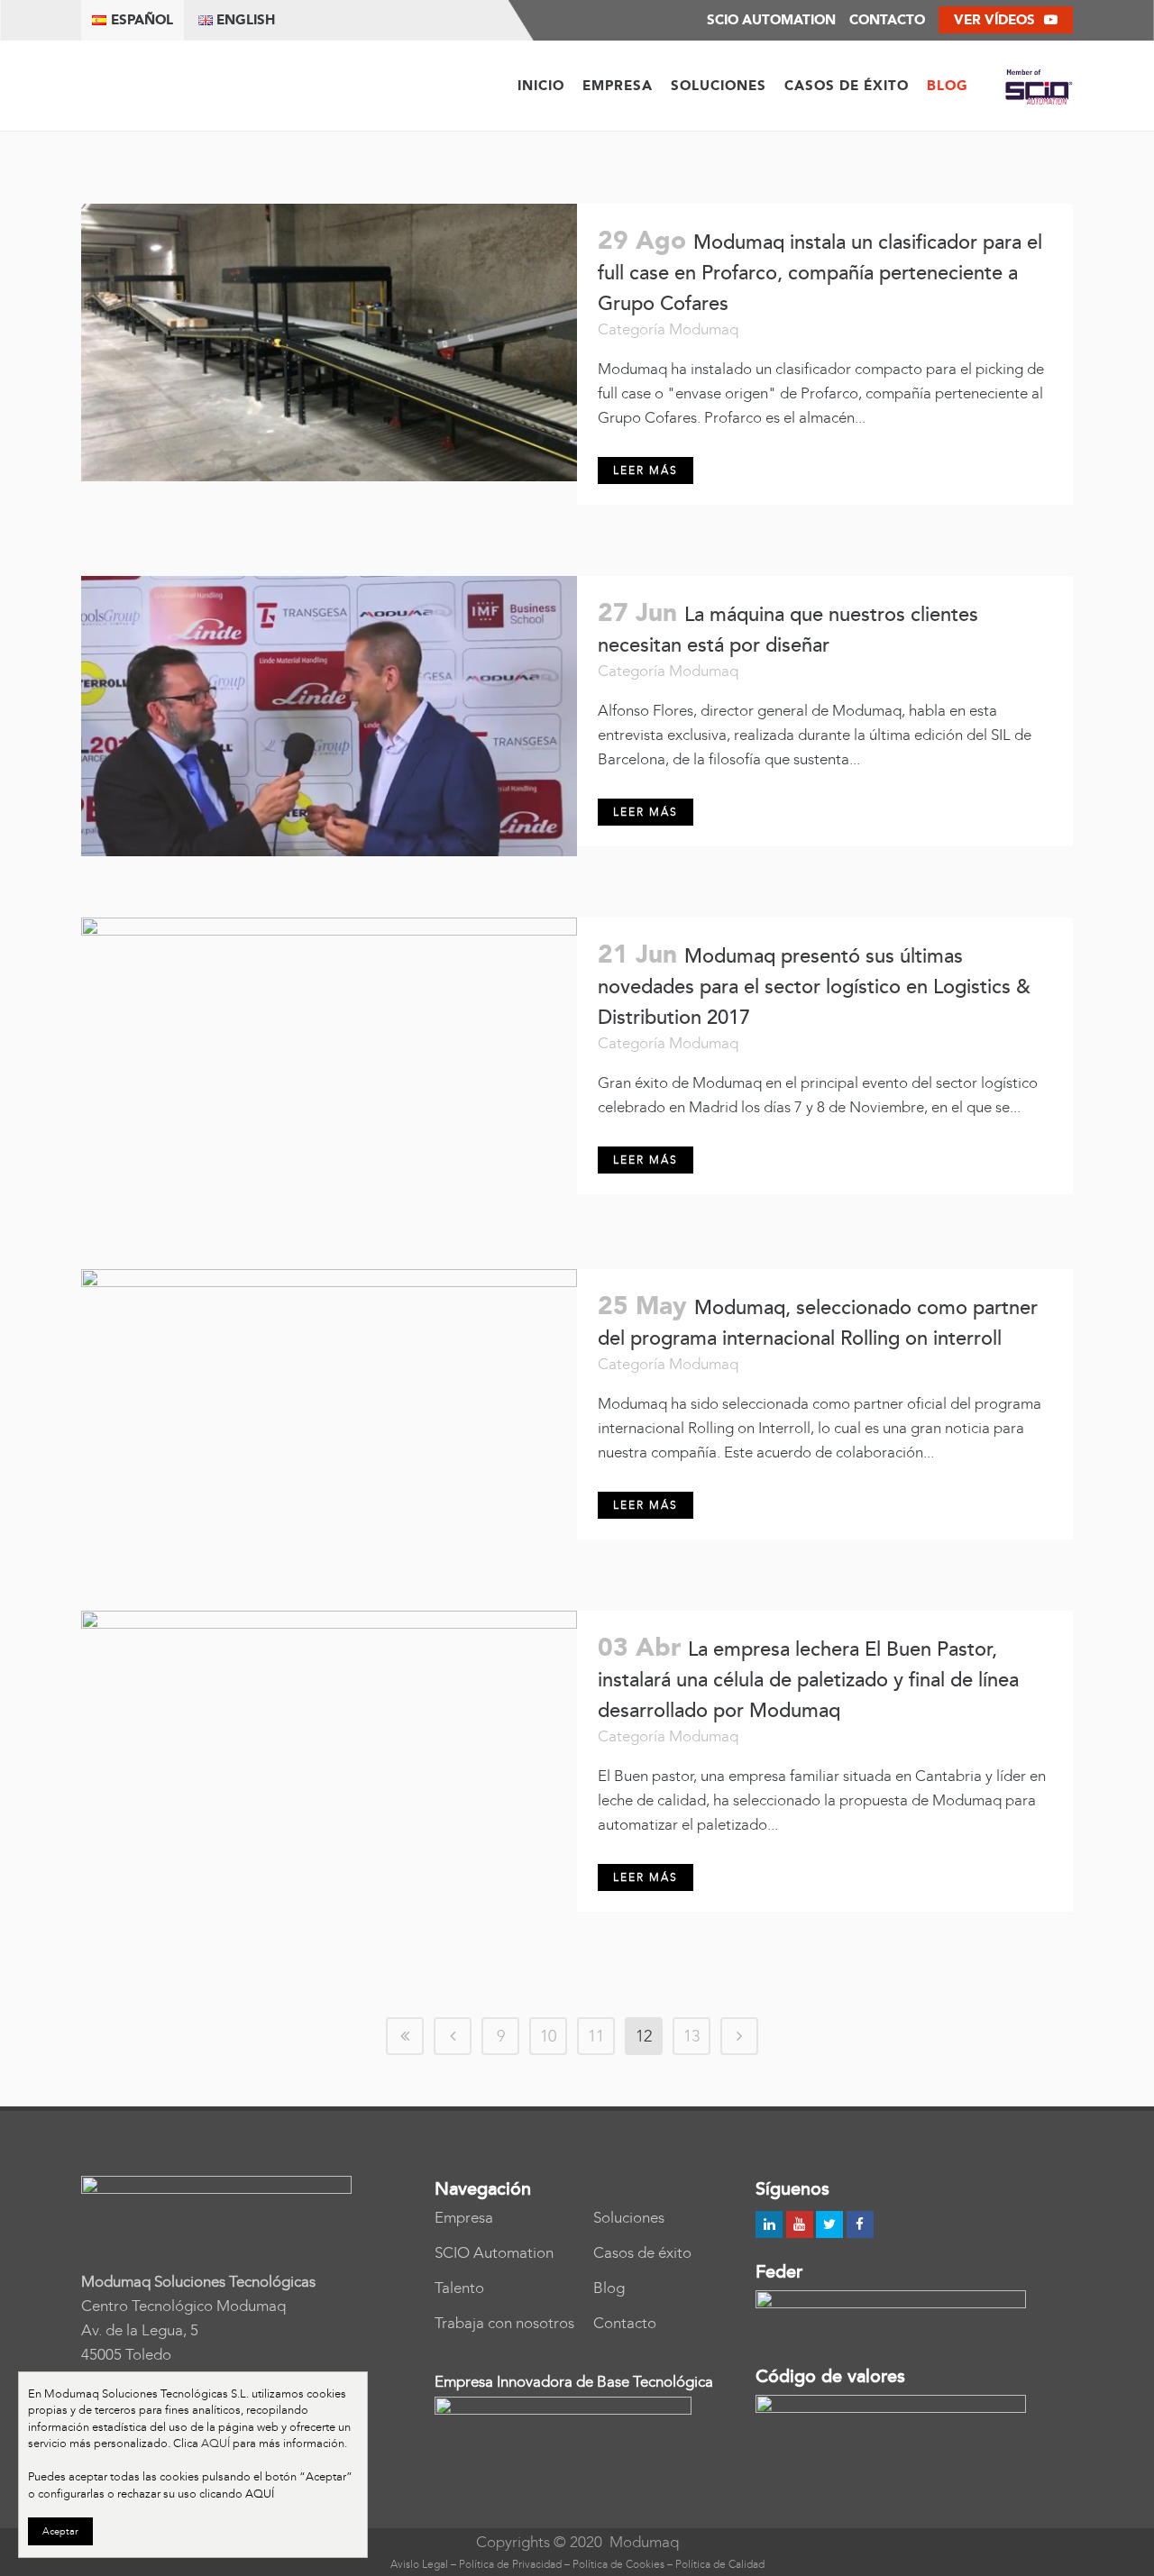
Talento (459, 2288)
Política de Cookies (618, 2564)
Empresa (464, 2217)
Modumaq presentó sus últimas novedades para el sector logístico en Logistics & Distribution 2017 (814, 987)
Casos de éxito (642, 2252)
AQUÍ (215, 2443)
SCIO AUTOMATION (771, 20)
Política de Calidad (720, 2564)
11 (596, 2036)
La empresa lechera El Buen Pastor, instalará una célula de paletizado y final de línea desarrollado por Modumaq (808, 1681)
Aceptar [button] (60, 2531)
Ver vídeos (994, 20)
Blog (609, 2288)
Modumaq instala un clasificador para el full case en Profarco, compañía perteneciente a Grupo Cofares (820, 274)
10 (548, 2036)
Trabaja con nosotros (504, 2323)
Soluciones (629, 2217)
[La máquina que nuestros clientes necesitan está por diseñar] (329, 716)
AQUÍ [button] (260, 2494)
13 (691, 2036)
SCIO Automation (494, 2252)
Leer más (646, 470)
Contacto (887, 20)
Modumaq (704, 329)
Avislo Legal (419, 2564)
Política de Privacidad (510, 2564)
